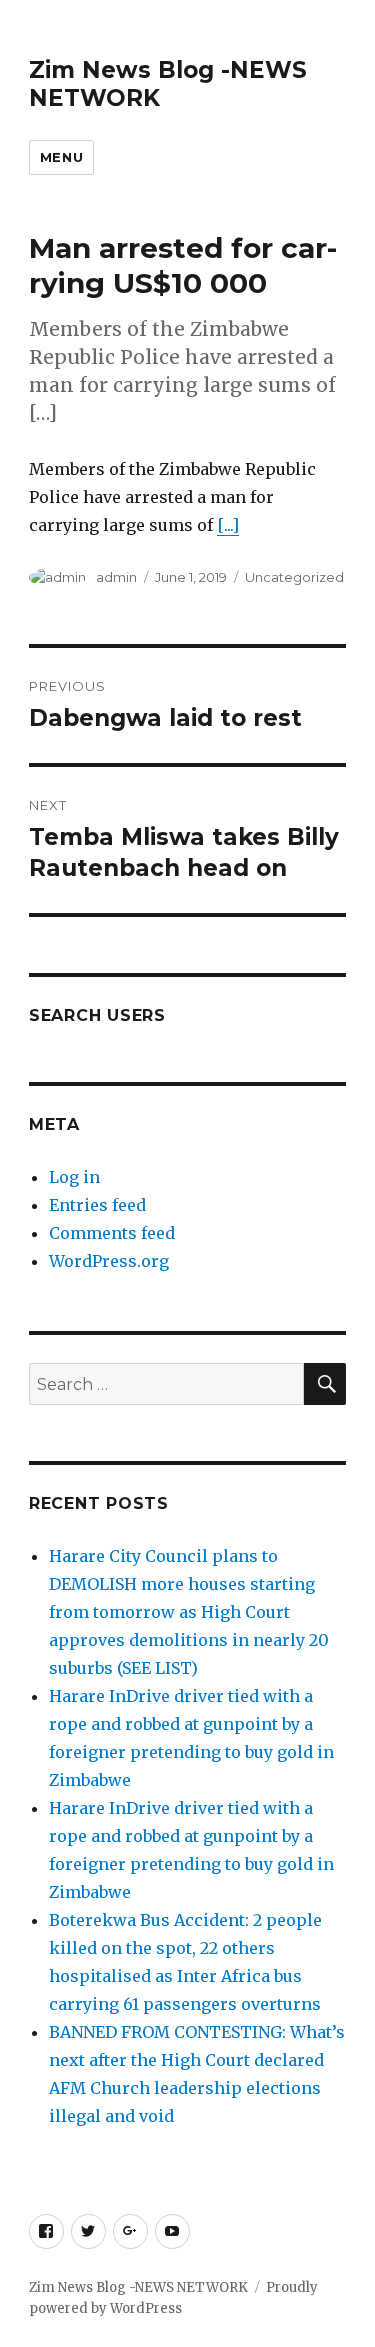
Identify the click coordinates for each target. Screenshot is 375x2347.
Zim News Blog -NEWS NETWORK (138, 2287)
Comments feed (112, 1233)
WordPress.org (109, 1261)
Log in (74, 1177)
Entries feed (97, 1205)
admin (116, 577)
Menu (61, 157)
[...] (228, 525)
